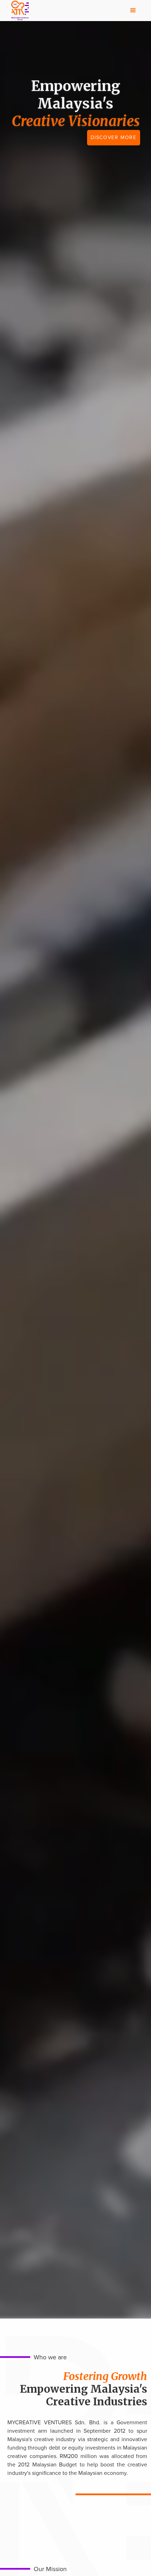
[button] (133, 11)
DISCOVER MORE (114, 137)
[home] (18, 11)
